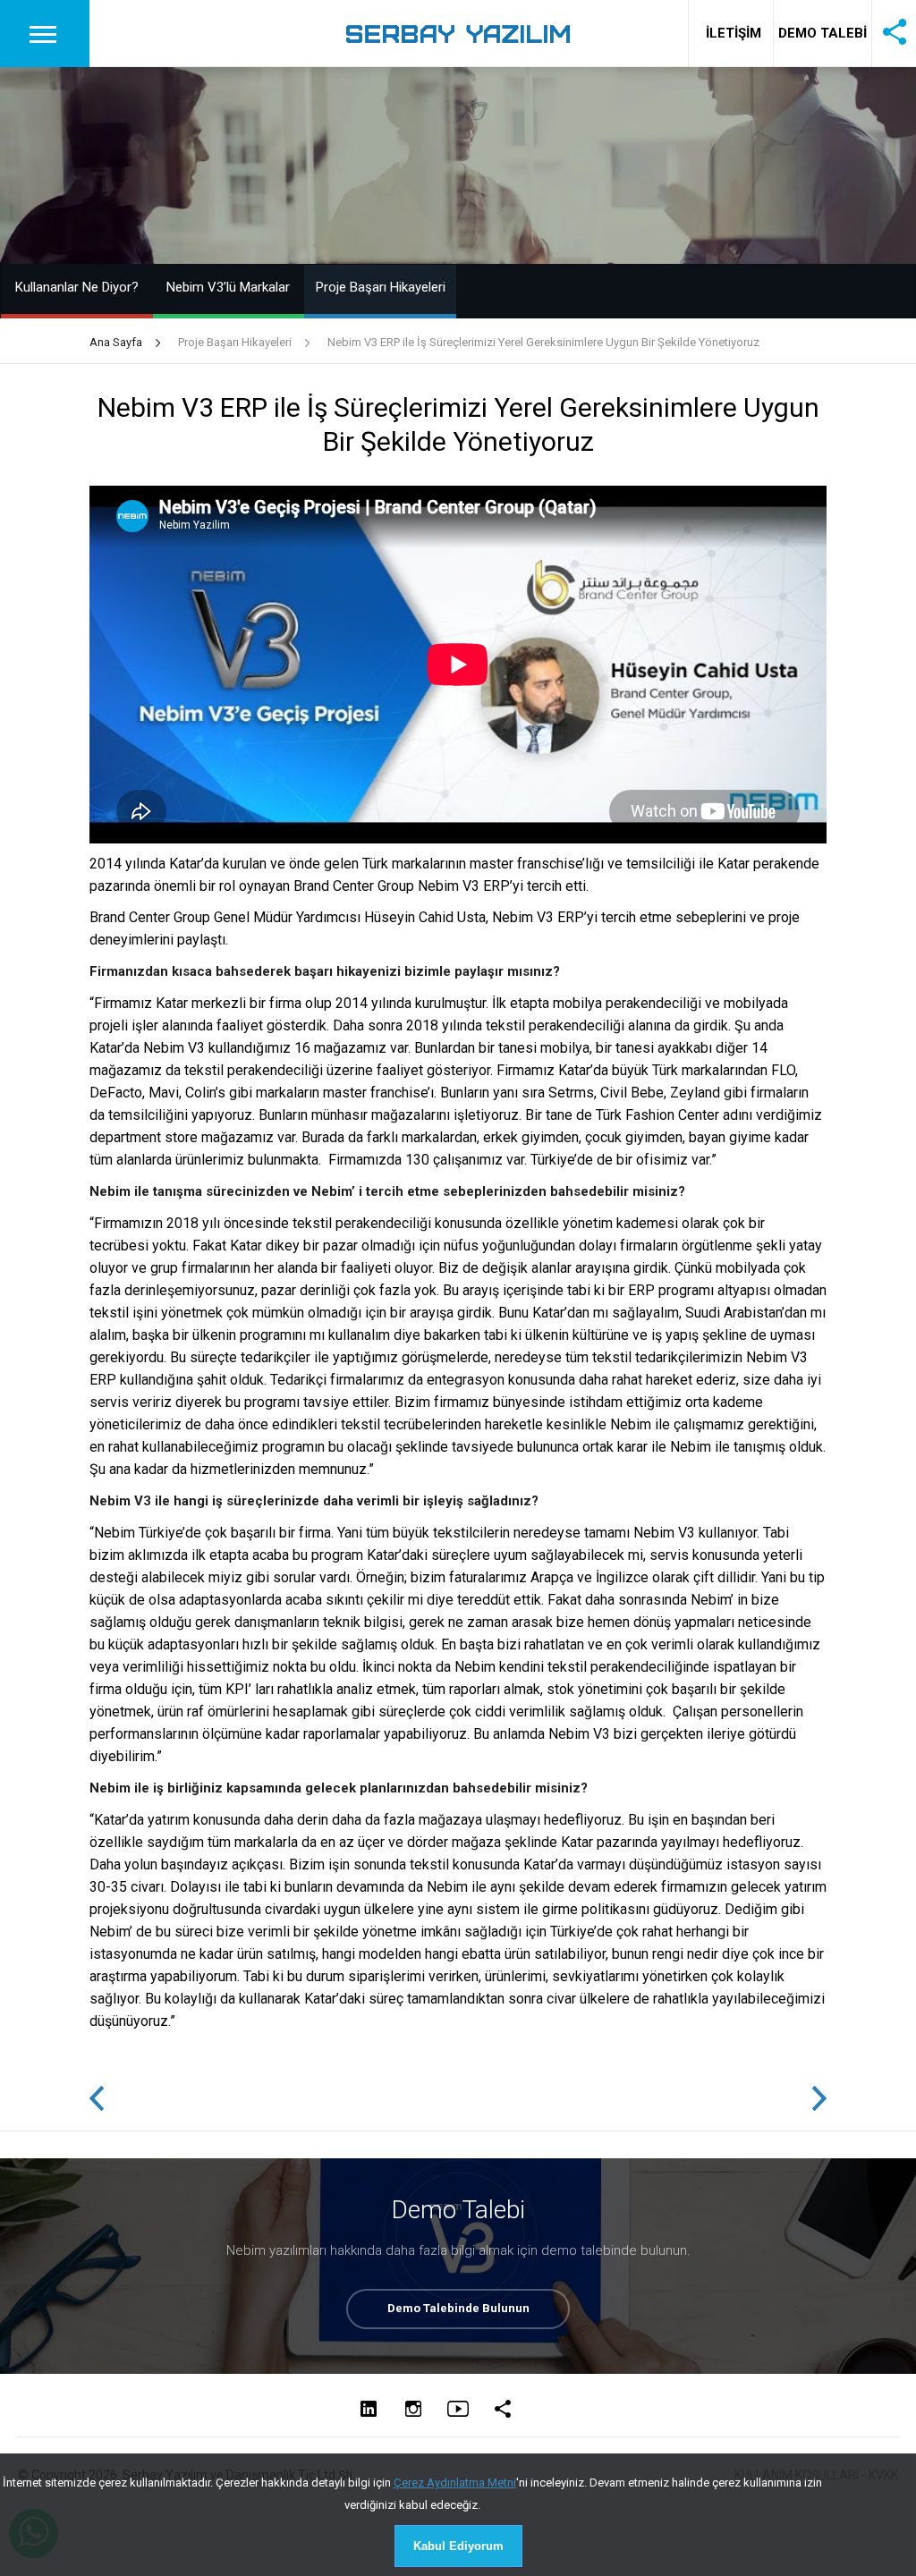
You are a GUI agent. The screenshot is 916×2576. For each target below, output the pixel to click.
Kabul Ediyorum (458, 2546)
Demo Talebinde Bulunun (458, 2308)
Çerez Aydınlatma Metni (455, 2483)
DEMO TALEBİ (823, 33)
